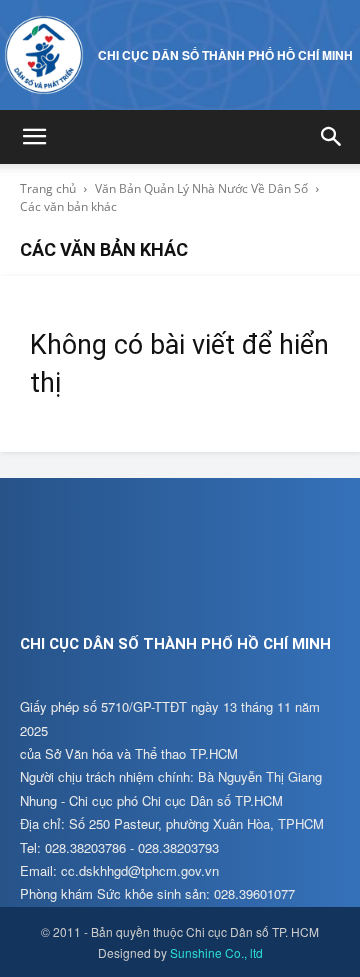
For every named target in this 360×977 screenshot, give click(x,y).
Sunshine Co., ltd (216, 952)
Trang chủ (48, 188)
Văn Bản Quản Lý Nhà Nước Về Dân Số (201, 188)
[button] (34, 137)
